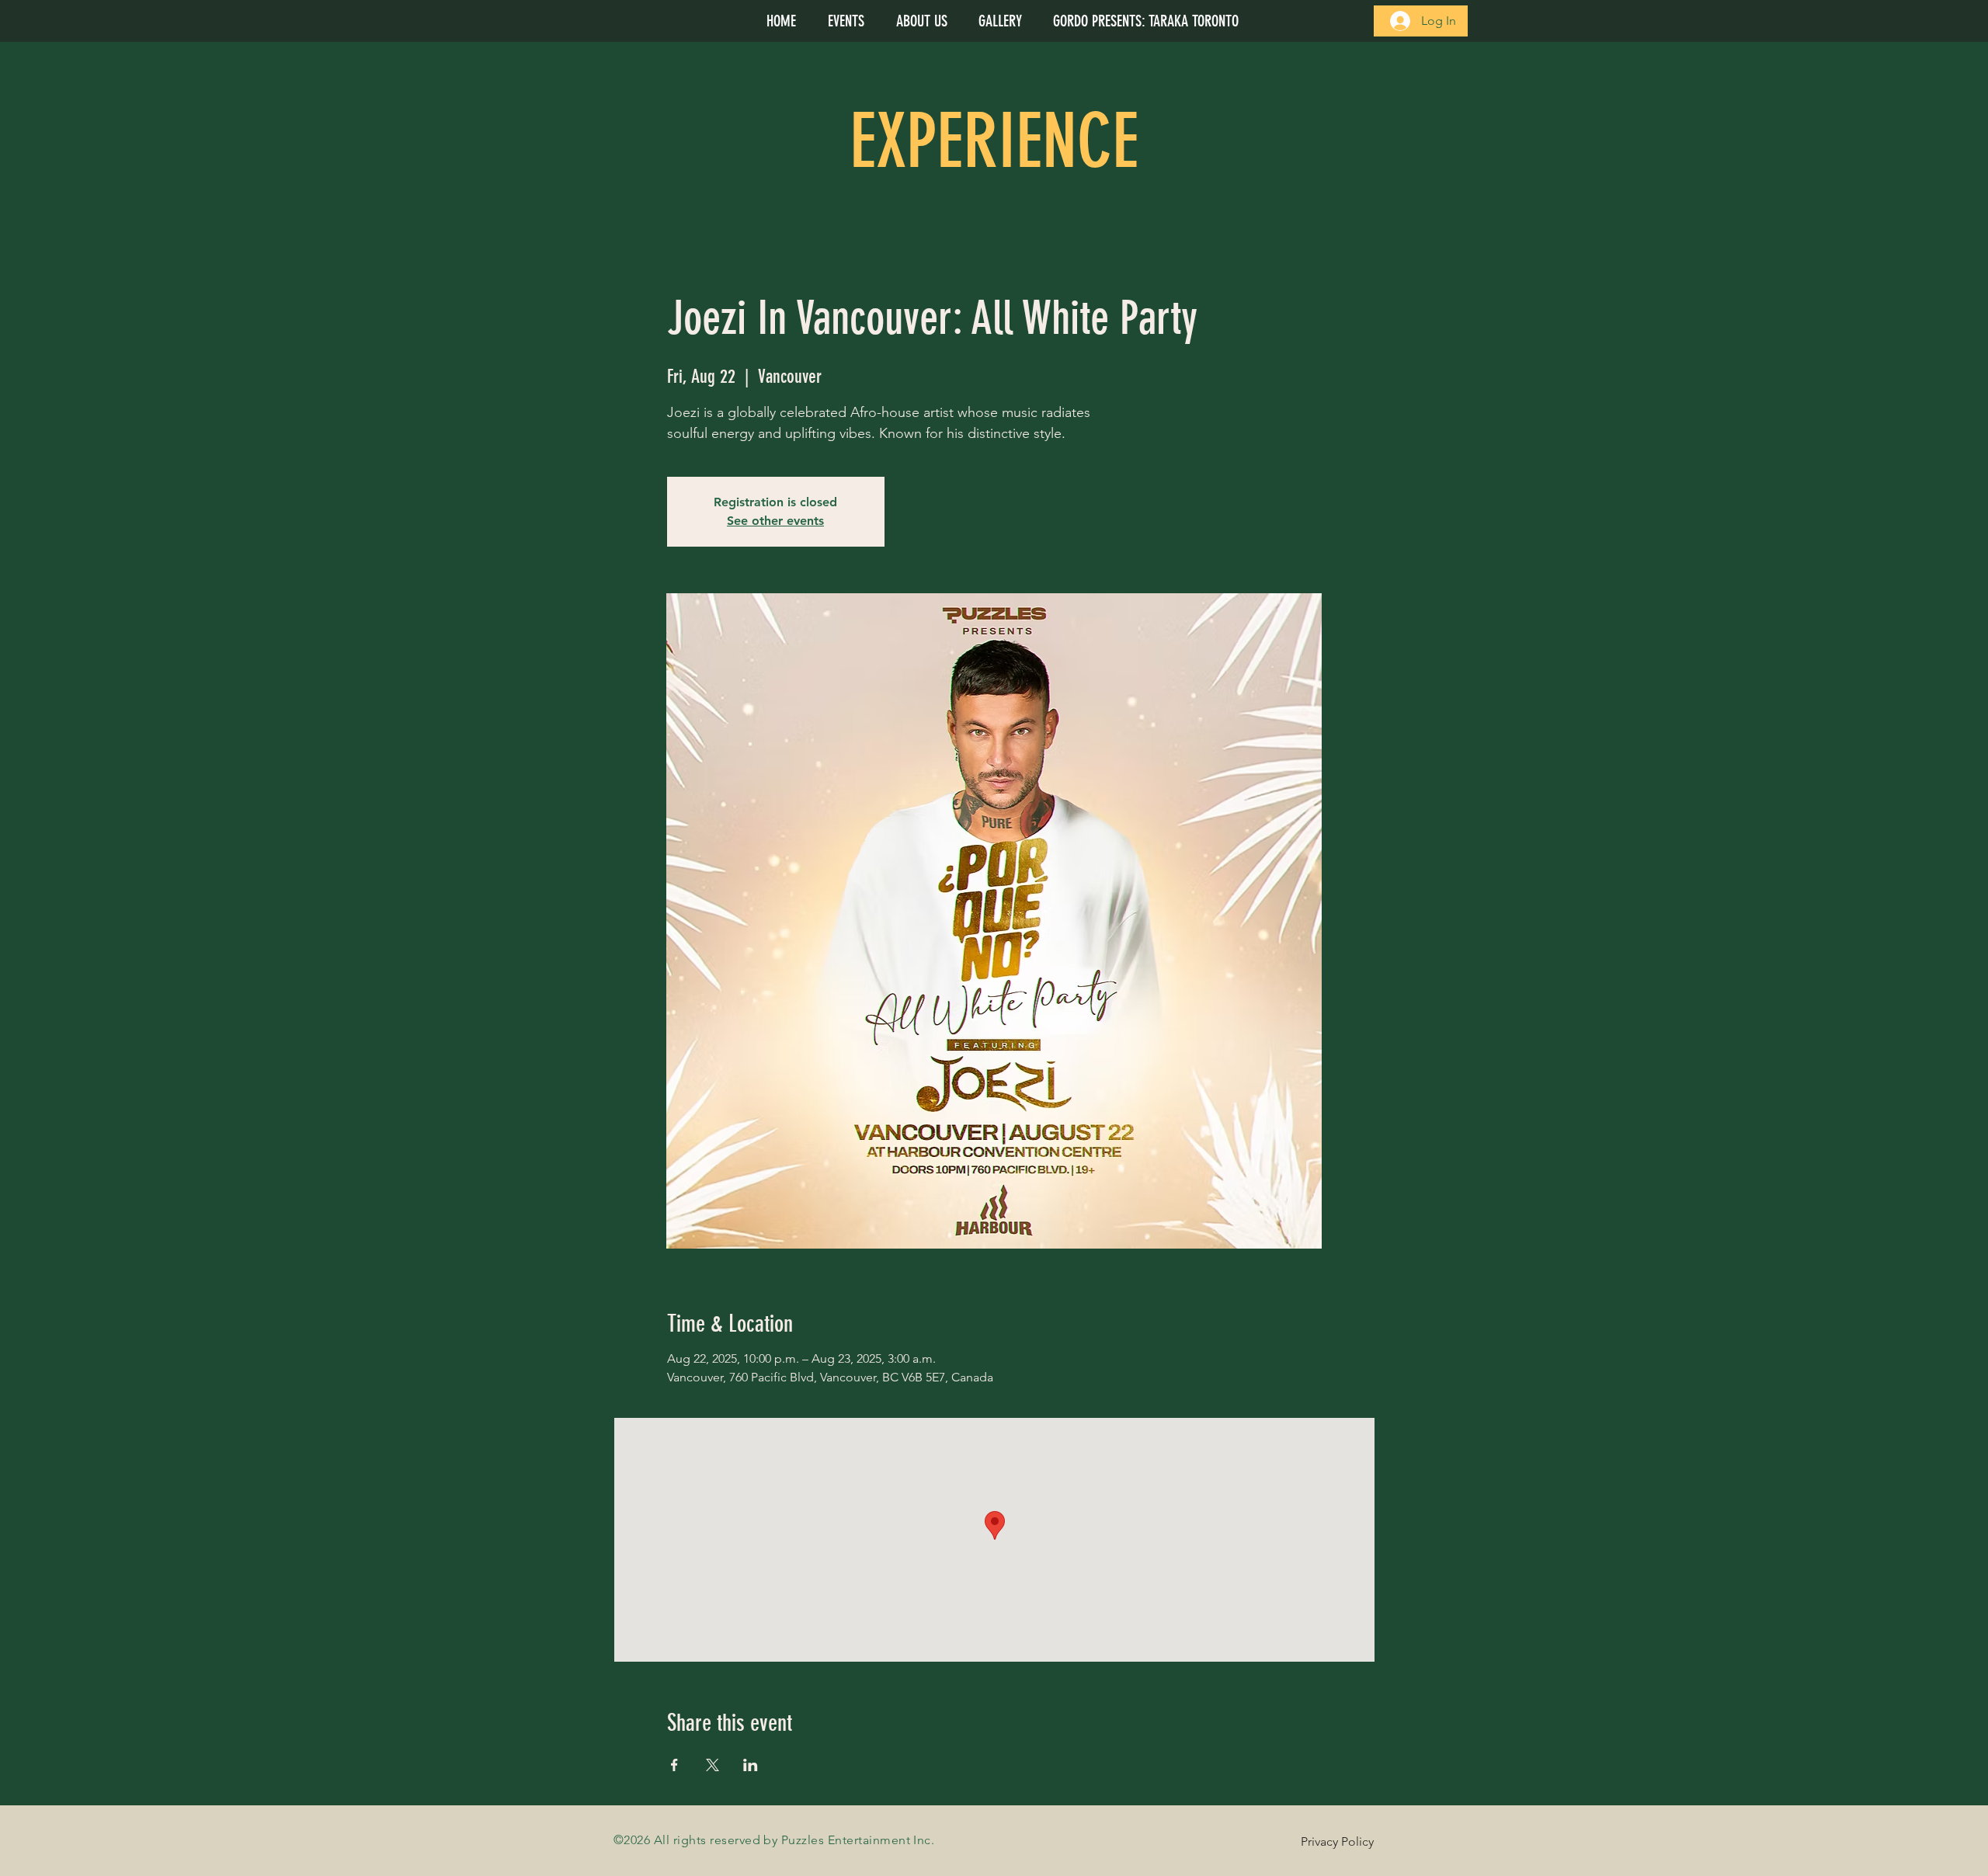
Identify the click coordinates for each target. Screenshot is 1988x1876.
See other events (775, 521)
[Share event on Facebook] (674, 1765)
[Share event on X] (712, 1765)
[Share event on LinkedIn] (751, 1765)
